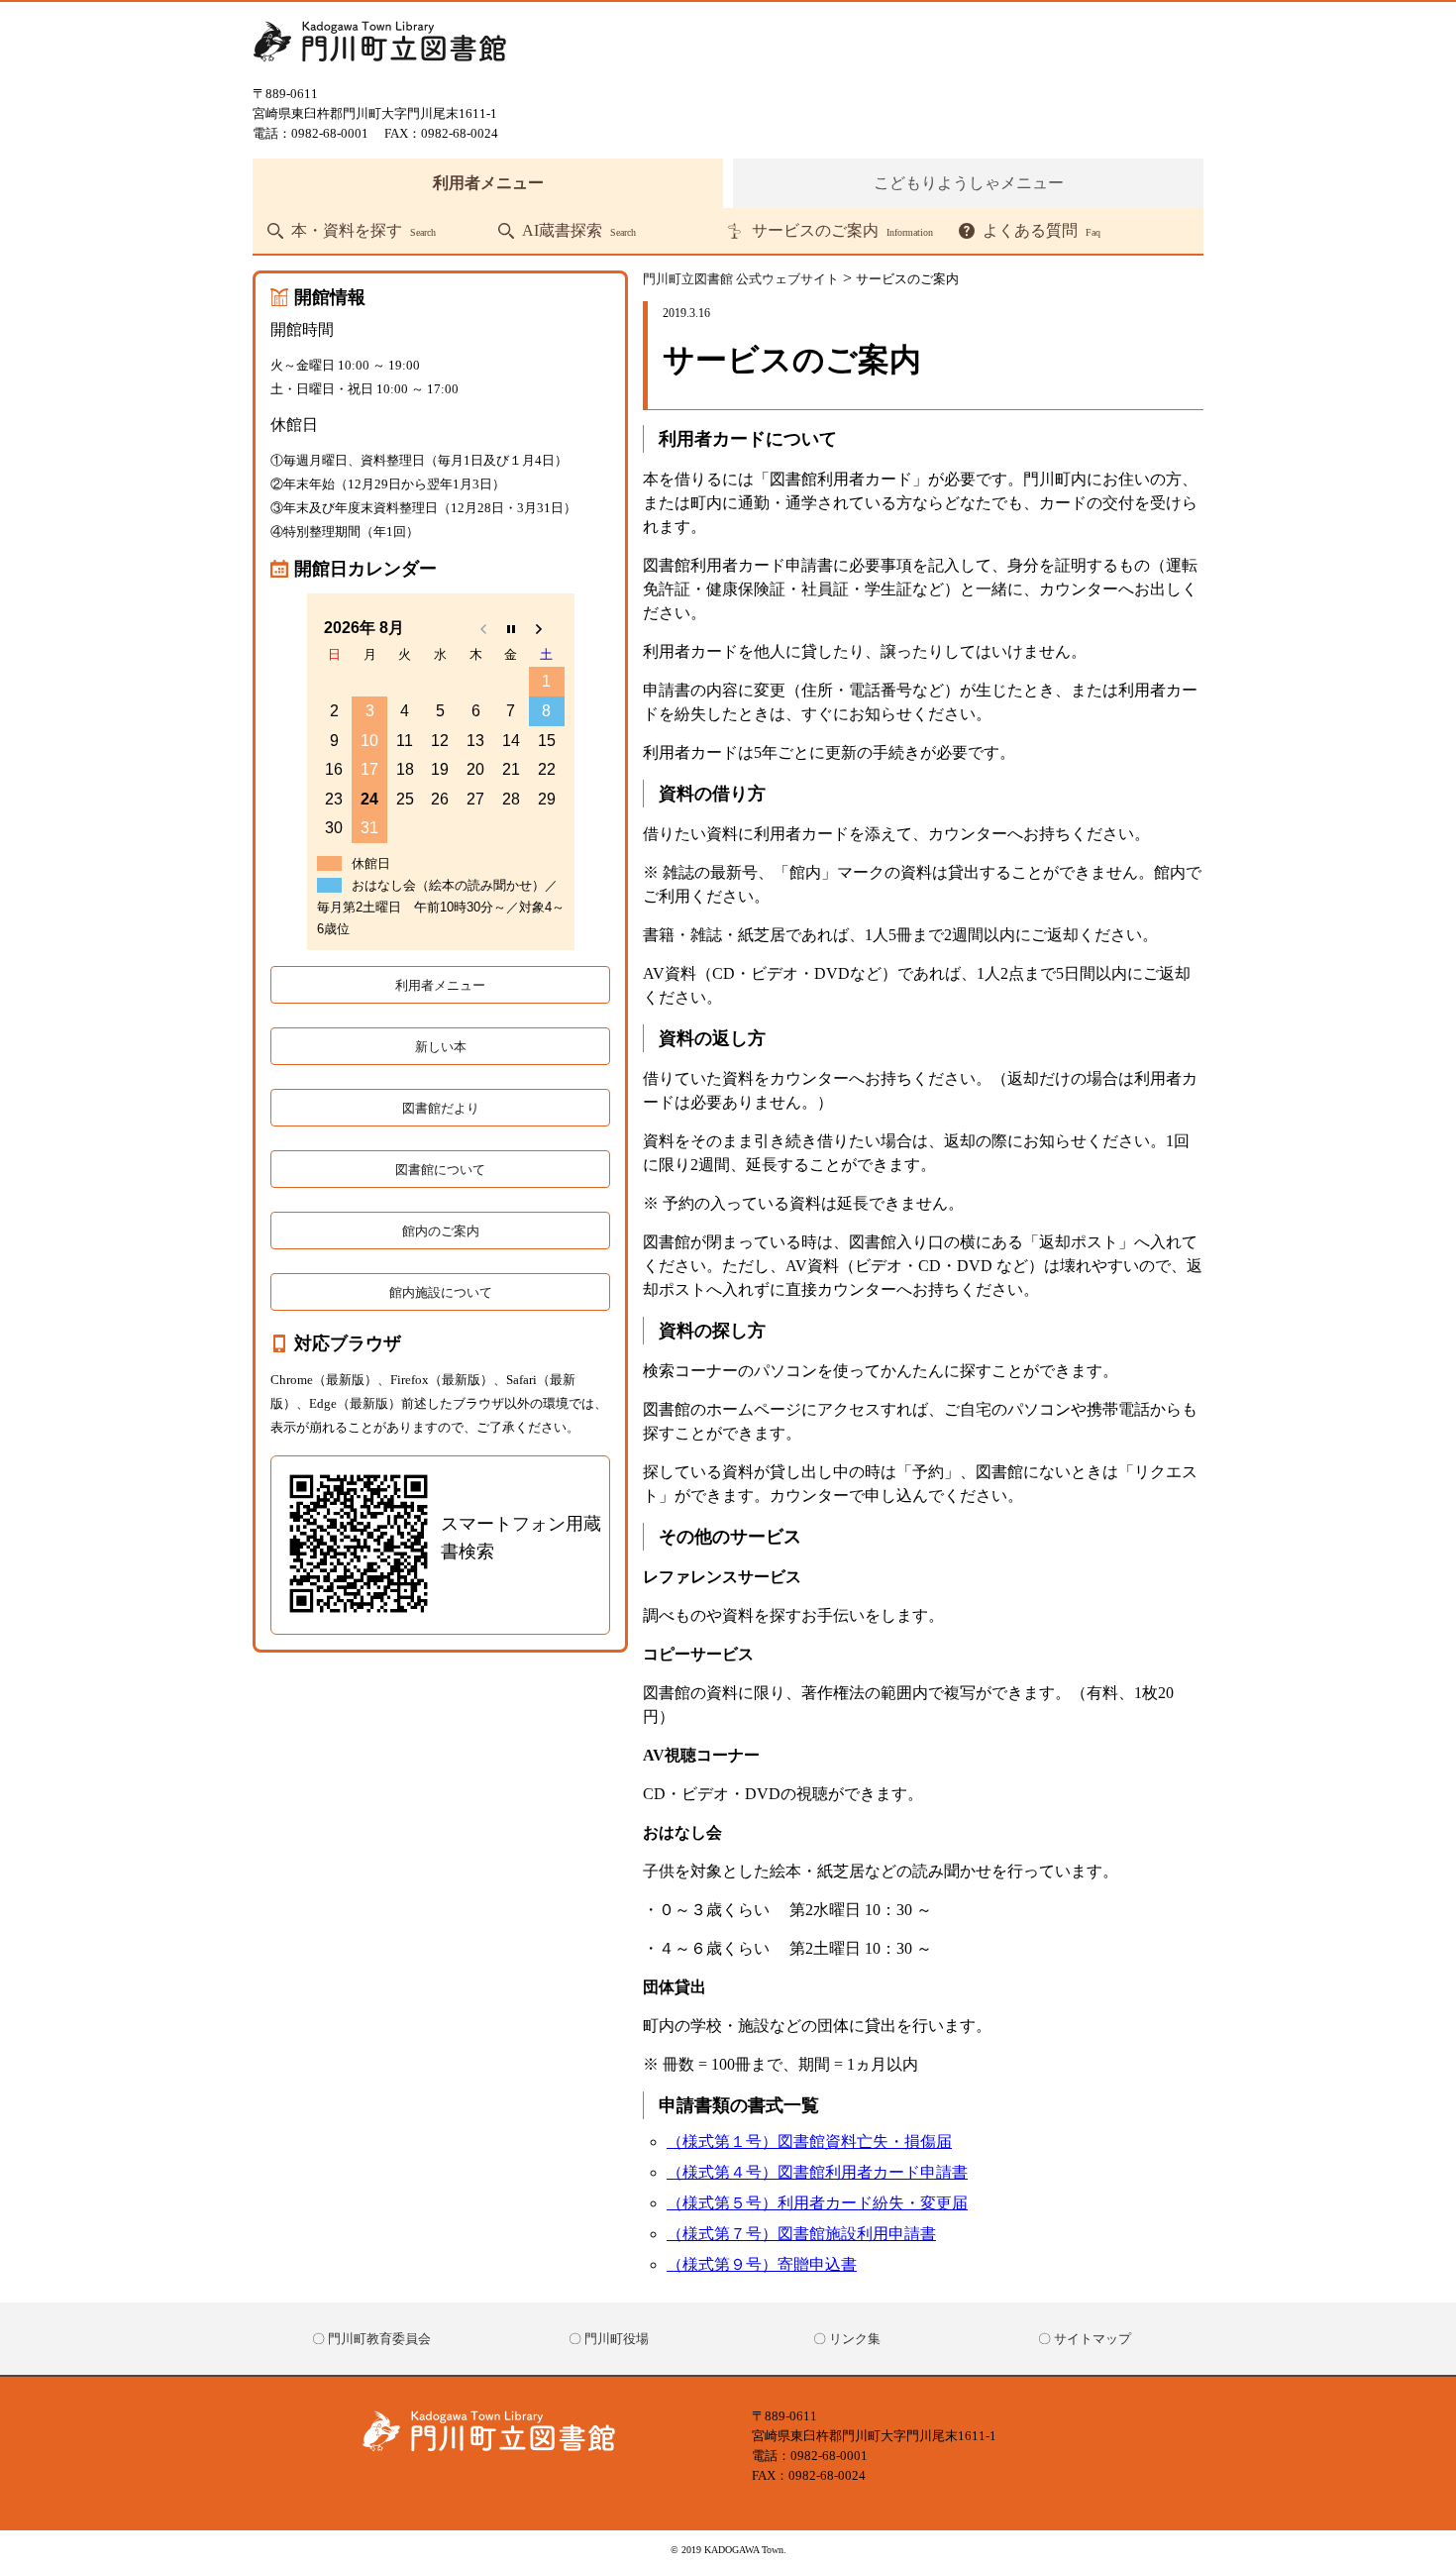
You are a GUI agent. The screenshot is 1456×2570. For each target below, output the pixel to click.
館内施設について (441, 1292)
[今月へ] (511, 628)
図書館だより (441, 1108)
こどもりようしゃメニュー (969, 183)
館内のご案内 (441, 1231)
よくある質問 (1041, 231)
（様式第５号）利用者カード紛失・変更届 (817, 2203)
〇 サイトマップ (1085, 2339)
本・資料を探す (364, 231)
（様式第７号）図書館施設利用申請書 (801, 2234)
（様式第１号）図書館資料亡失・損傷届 (809, 2142)
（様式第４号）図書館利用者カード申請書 (817, 2172)
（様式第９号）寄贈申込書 (762, 2264)
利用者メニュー (488, 183)
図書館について (440, 1170)
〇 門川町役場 (609, 2339)
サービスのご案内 (842, 231)
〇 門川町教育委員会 (371, 2339)
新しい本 (441, 1047)
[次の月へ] (547, 628)
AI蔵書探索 (579, 231)
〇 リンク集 (847, 2339)
